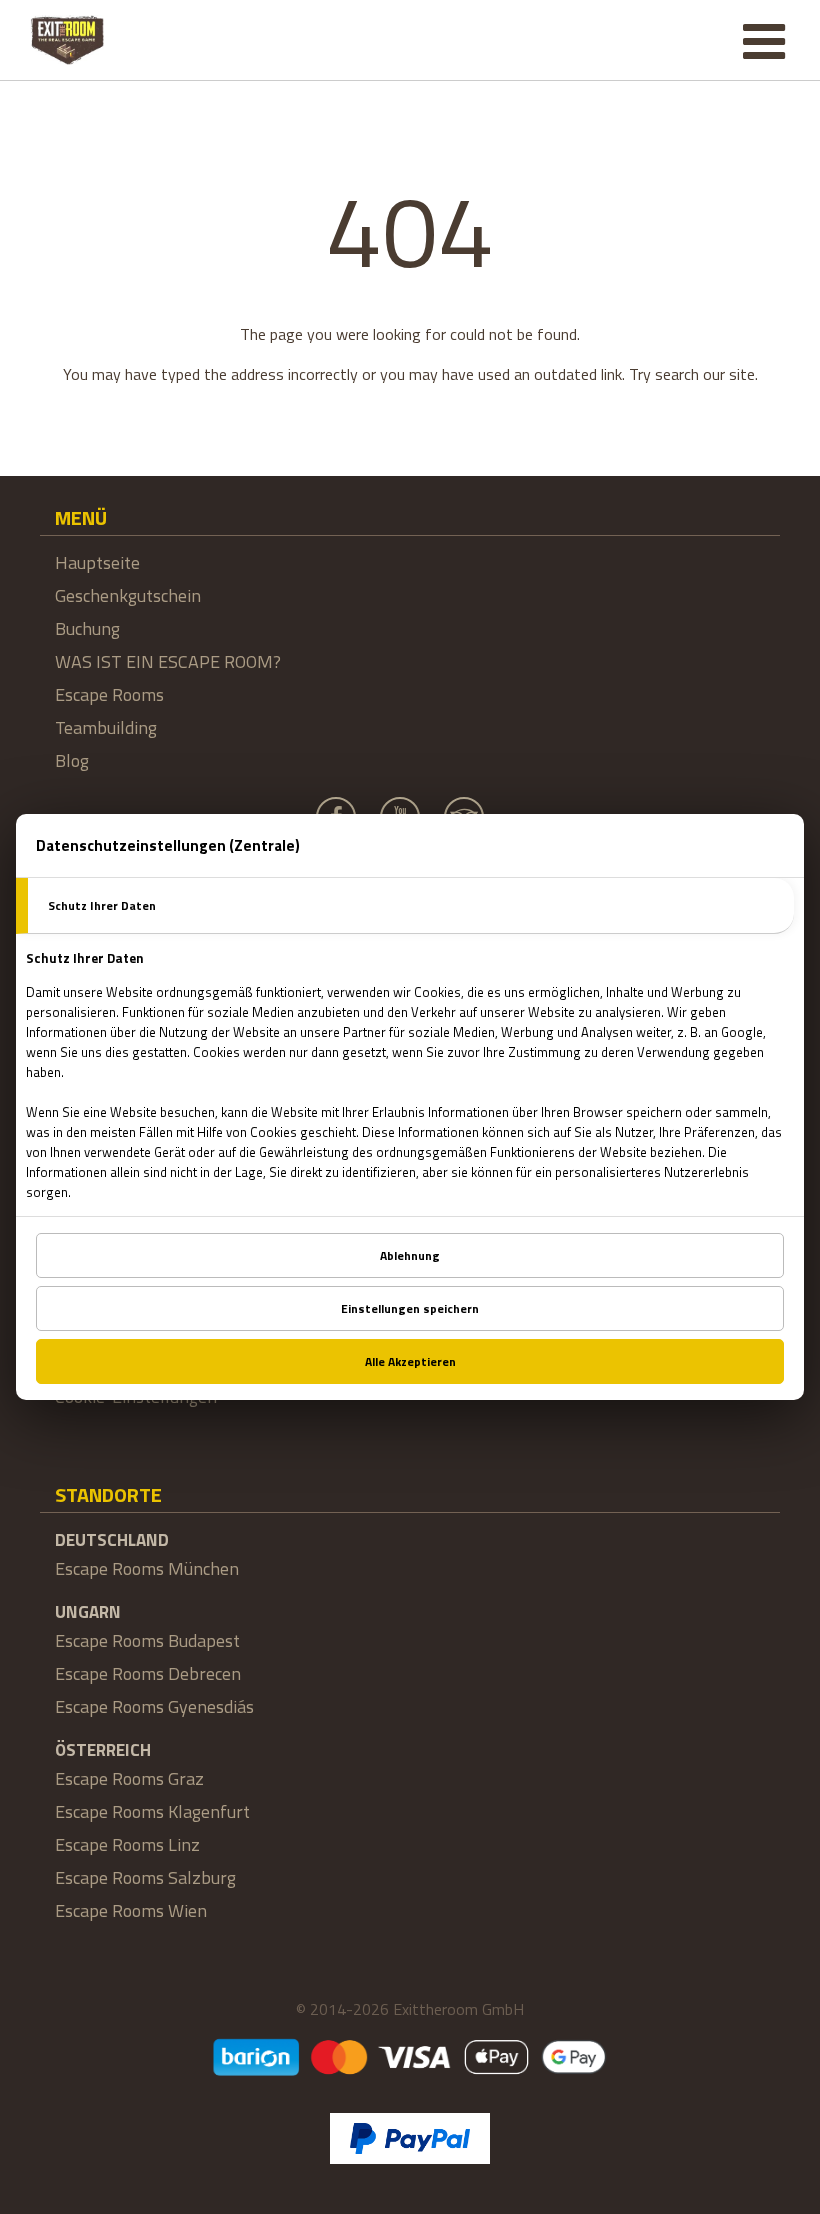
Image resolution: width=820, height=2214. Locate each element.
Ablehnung (410, 1255)
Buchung (87, 628)
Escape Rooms (109, 694)
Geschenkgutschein (128, 595)
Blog (72, 760)
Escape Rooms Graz (129, 1778)
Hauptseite (97, 562)
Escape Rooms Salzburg (145, 1877)
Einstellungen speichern (410, 1308)
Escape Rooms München (147, 1568)
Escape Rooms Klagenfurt (152, 1811)
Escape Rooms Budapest (147, 1640)
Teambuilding (106, 727)
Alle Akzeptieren (410, 1361)
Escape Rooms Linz (127, 1844)
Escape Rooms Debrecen (148, 1673)
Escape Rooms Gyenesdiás (154, 1706)
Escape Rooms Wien (131, 1910)
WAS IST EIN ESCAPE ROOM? (168, 661)
